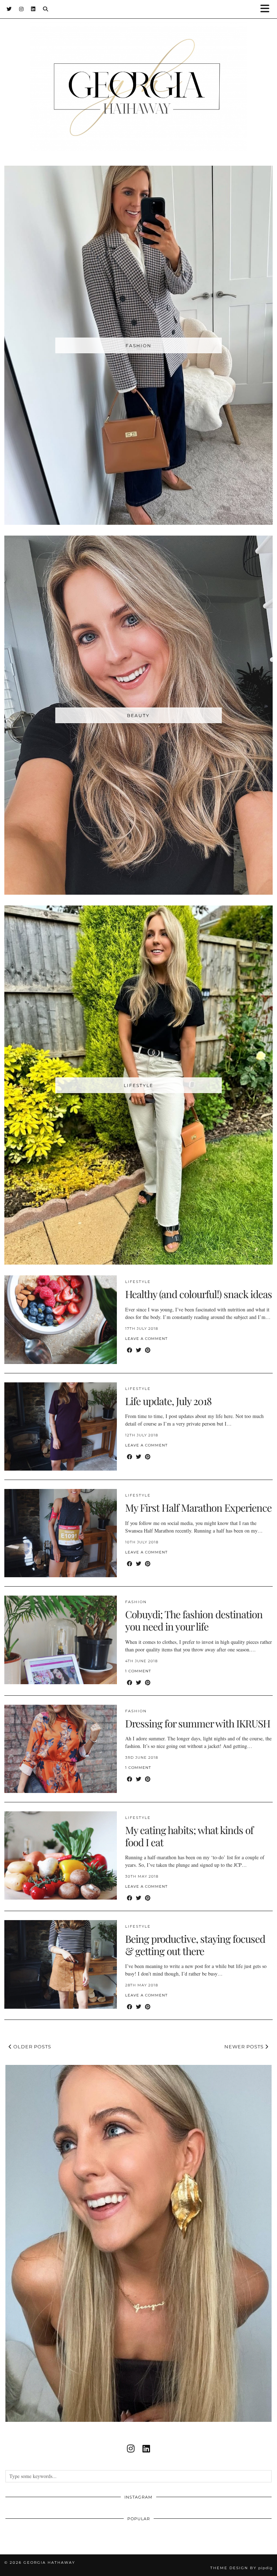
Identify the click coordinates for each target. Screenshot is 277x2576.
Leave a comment (146, 1339)
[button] (267, 9)
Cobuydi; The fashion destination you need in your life (194, 1620)
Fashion (136, 1602)
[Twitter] (9, 9)
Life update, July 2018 (168, 1401)
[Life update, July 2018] (61, 1426)
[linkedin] (146, 2448)
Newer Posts (245, 2047)
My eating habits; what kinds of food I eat (189, 1836)
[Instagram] (21, 9)
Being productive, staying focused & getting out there (195, 1945)
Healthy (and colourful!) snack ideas (199, 1294)
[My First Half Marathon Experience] (61, 1533)
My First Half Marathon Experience (198, 1508)
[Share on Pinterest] (148, 1350)
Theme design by (241, 2568)
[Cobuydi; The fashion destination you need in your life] (61, 1640)
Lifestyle (138, 1282)
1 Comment (138, 1671)
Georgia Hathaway (49, 2562)
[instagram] (131, 2448)
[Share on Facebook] (130, 1350)
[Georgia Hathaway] (138, 76)
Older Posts (32, 2047)
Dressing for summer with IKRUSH (198, 1723)
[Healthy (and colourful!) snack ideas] (61, 1320)
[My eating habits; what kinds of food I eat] (61, 1855)
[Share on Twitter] (139, 1350)
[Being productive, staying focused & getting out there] (61, 1964)
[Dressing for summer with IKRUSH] (61, 1749)
